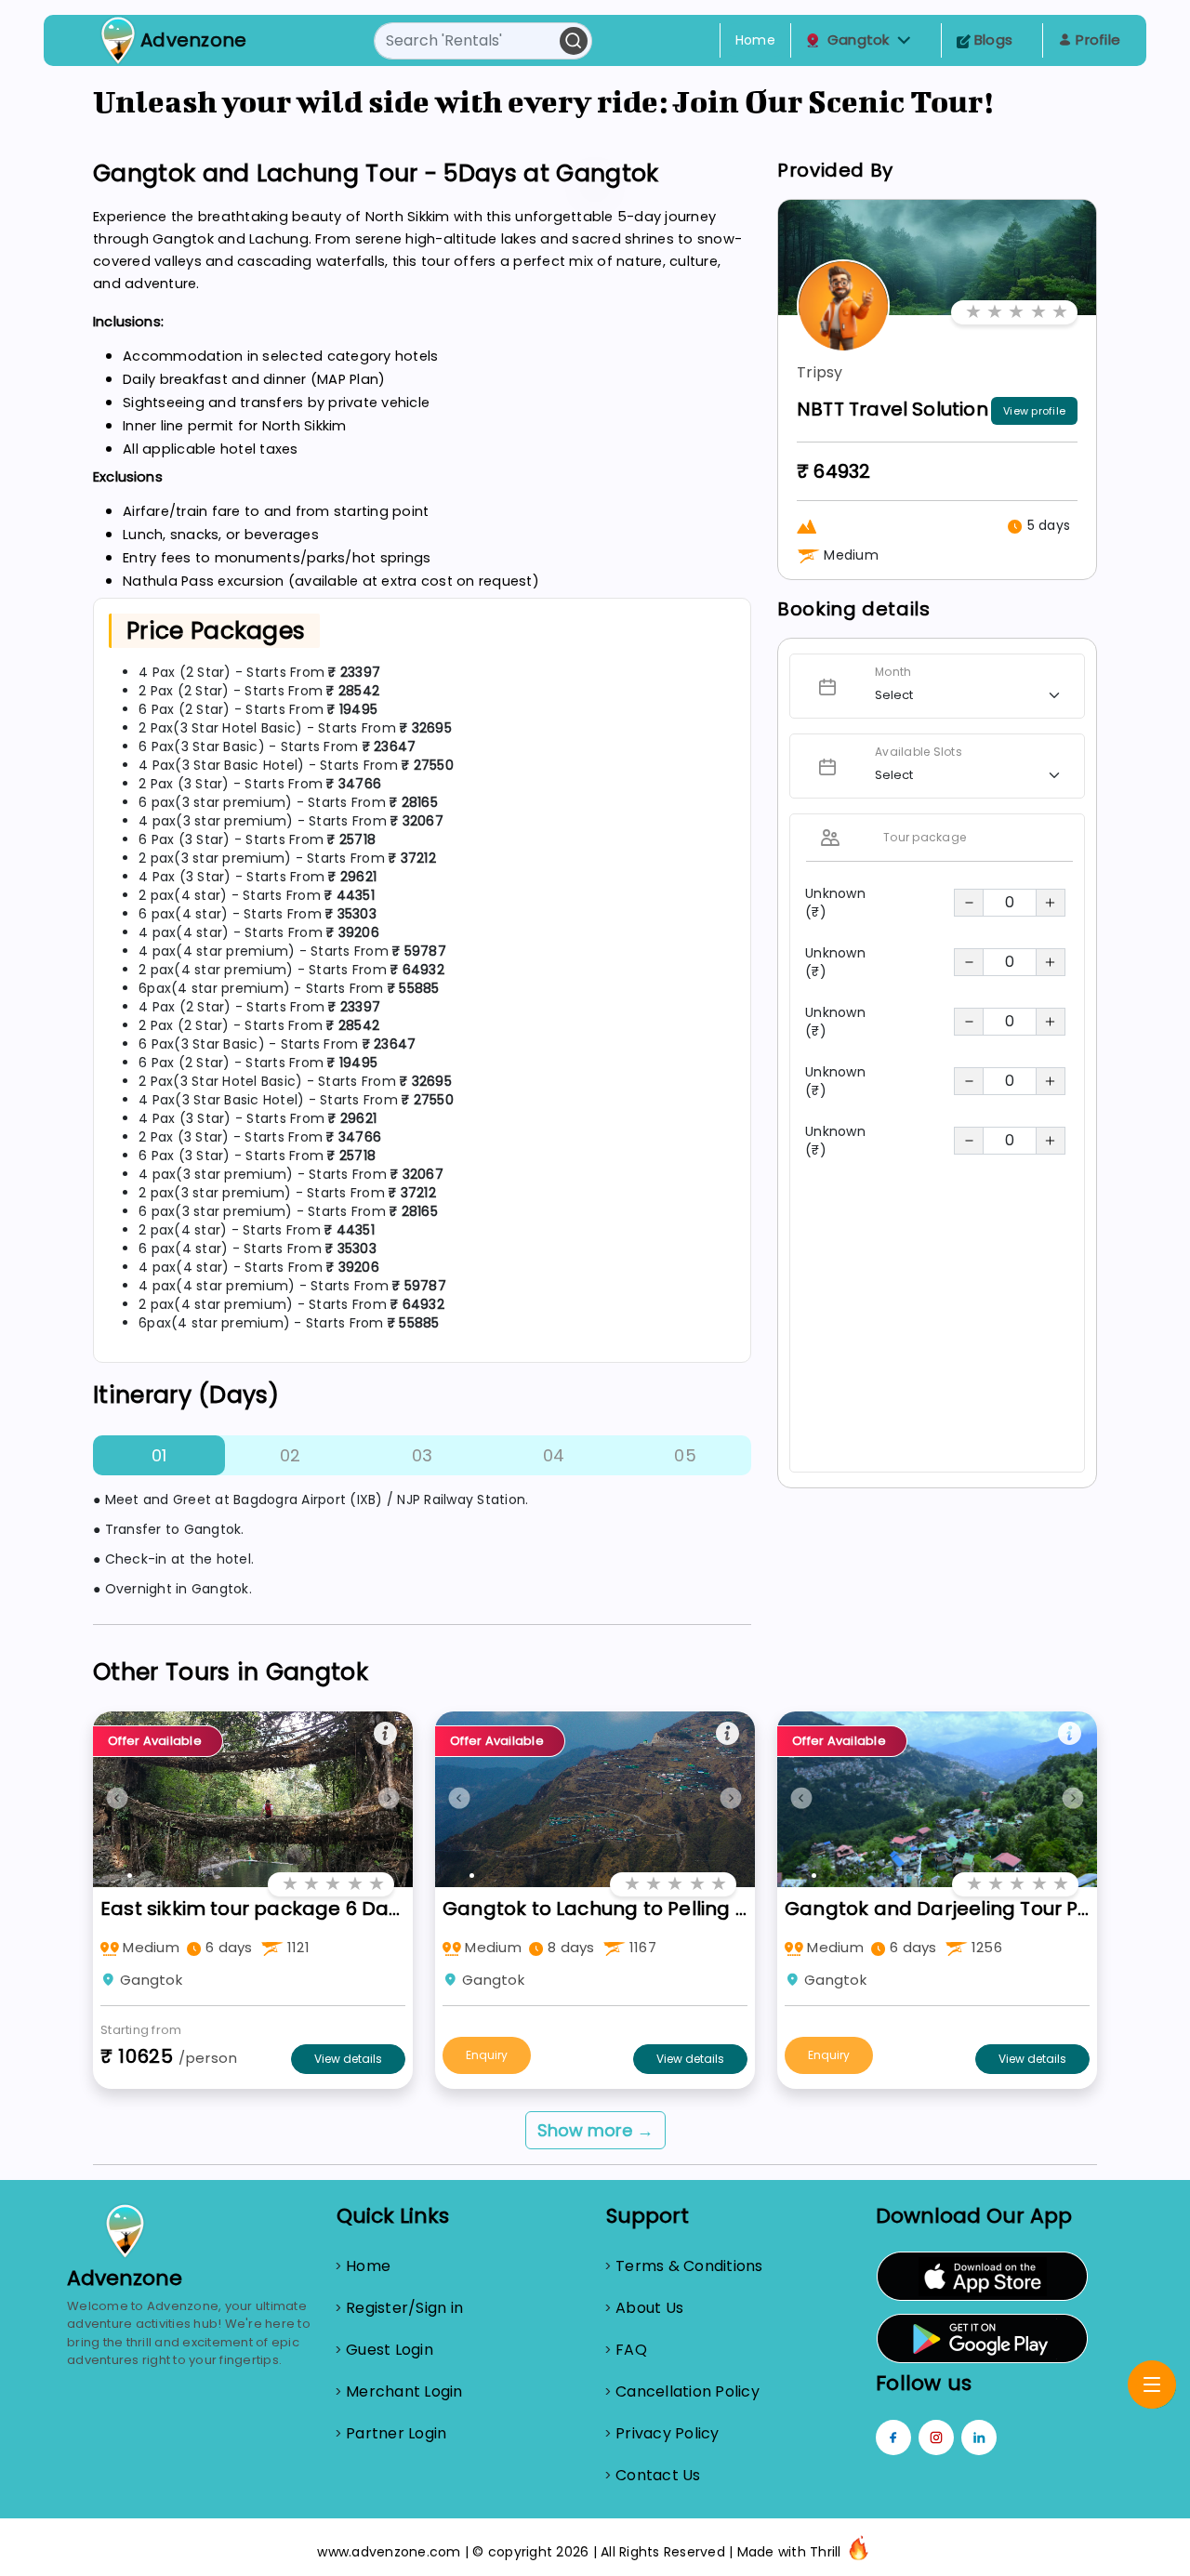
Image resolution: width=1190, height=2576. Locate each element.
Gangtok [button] (859, 40)
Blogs (992, 40)
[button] (904, 40)
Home (755, 40)
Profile (1096, 40)
